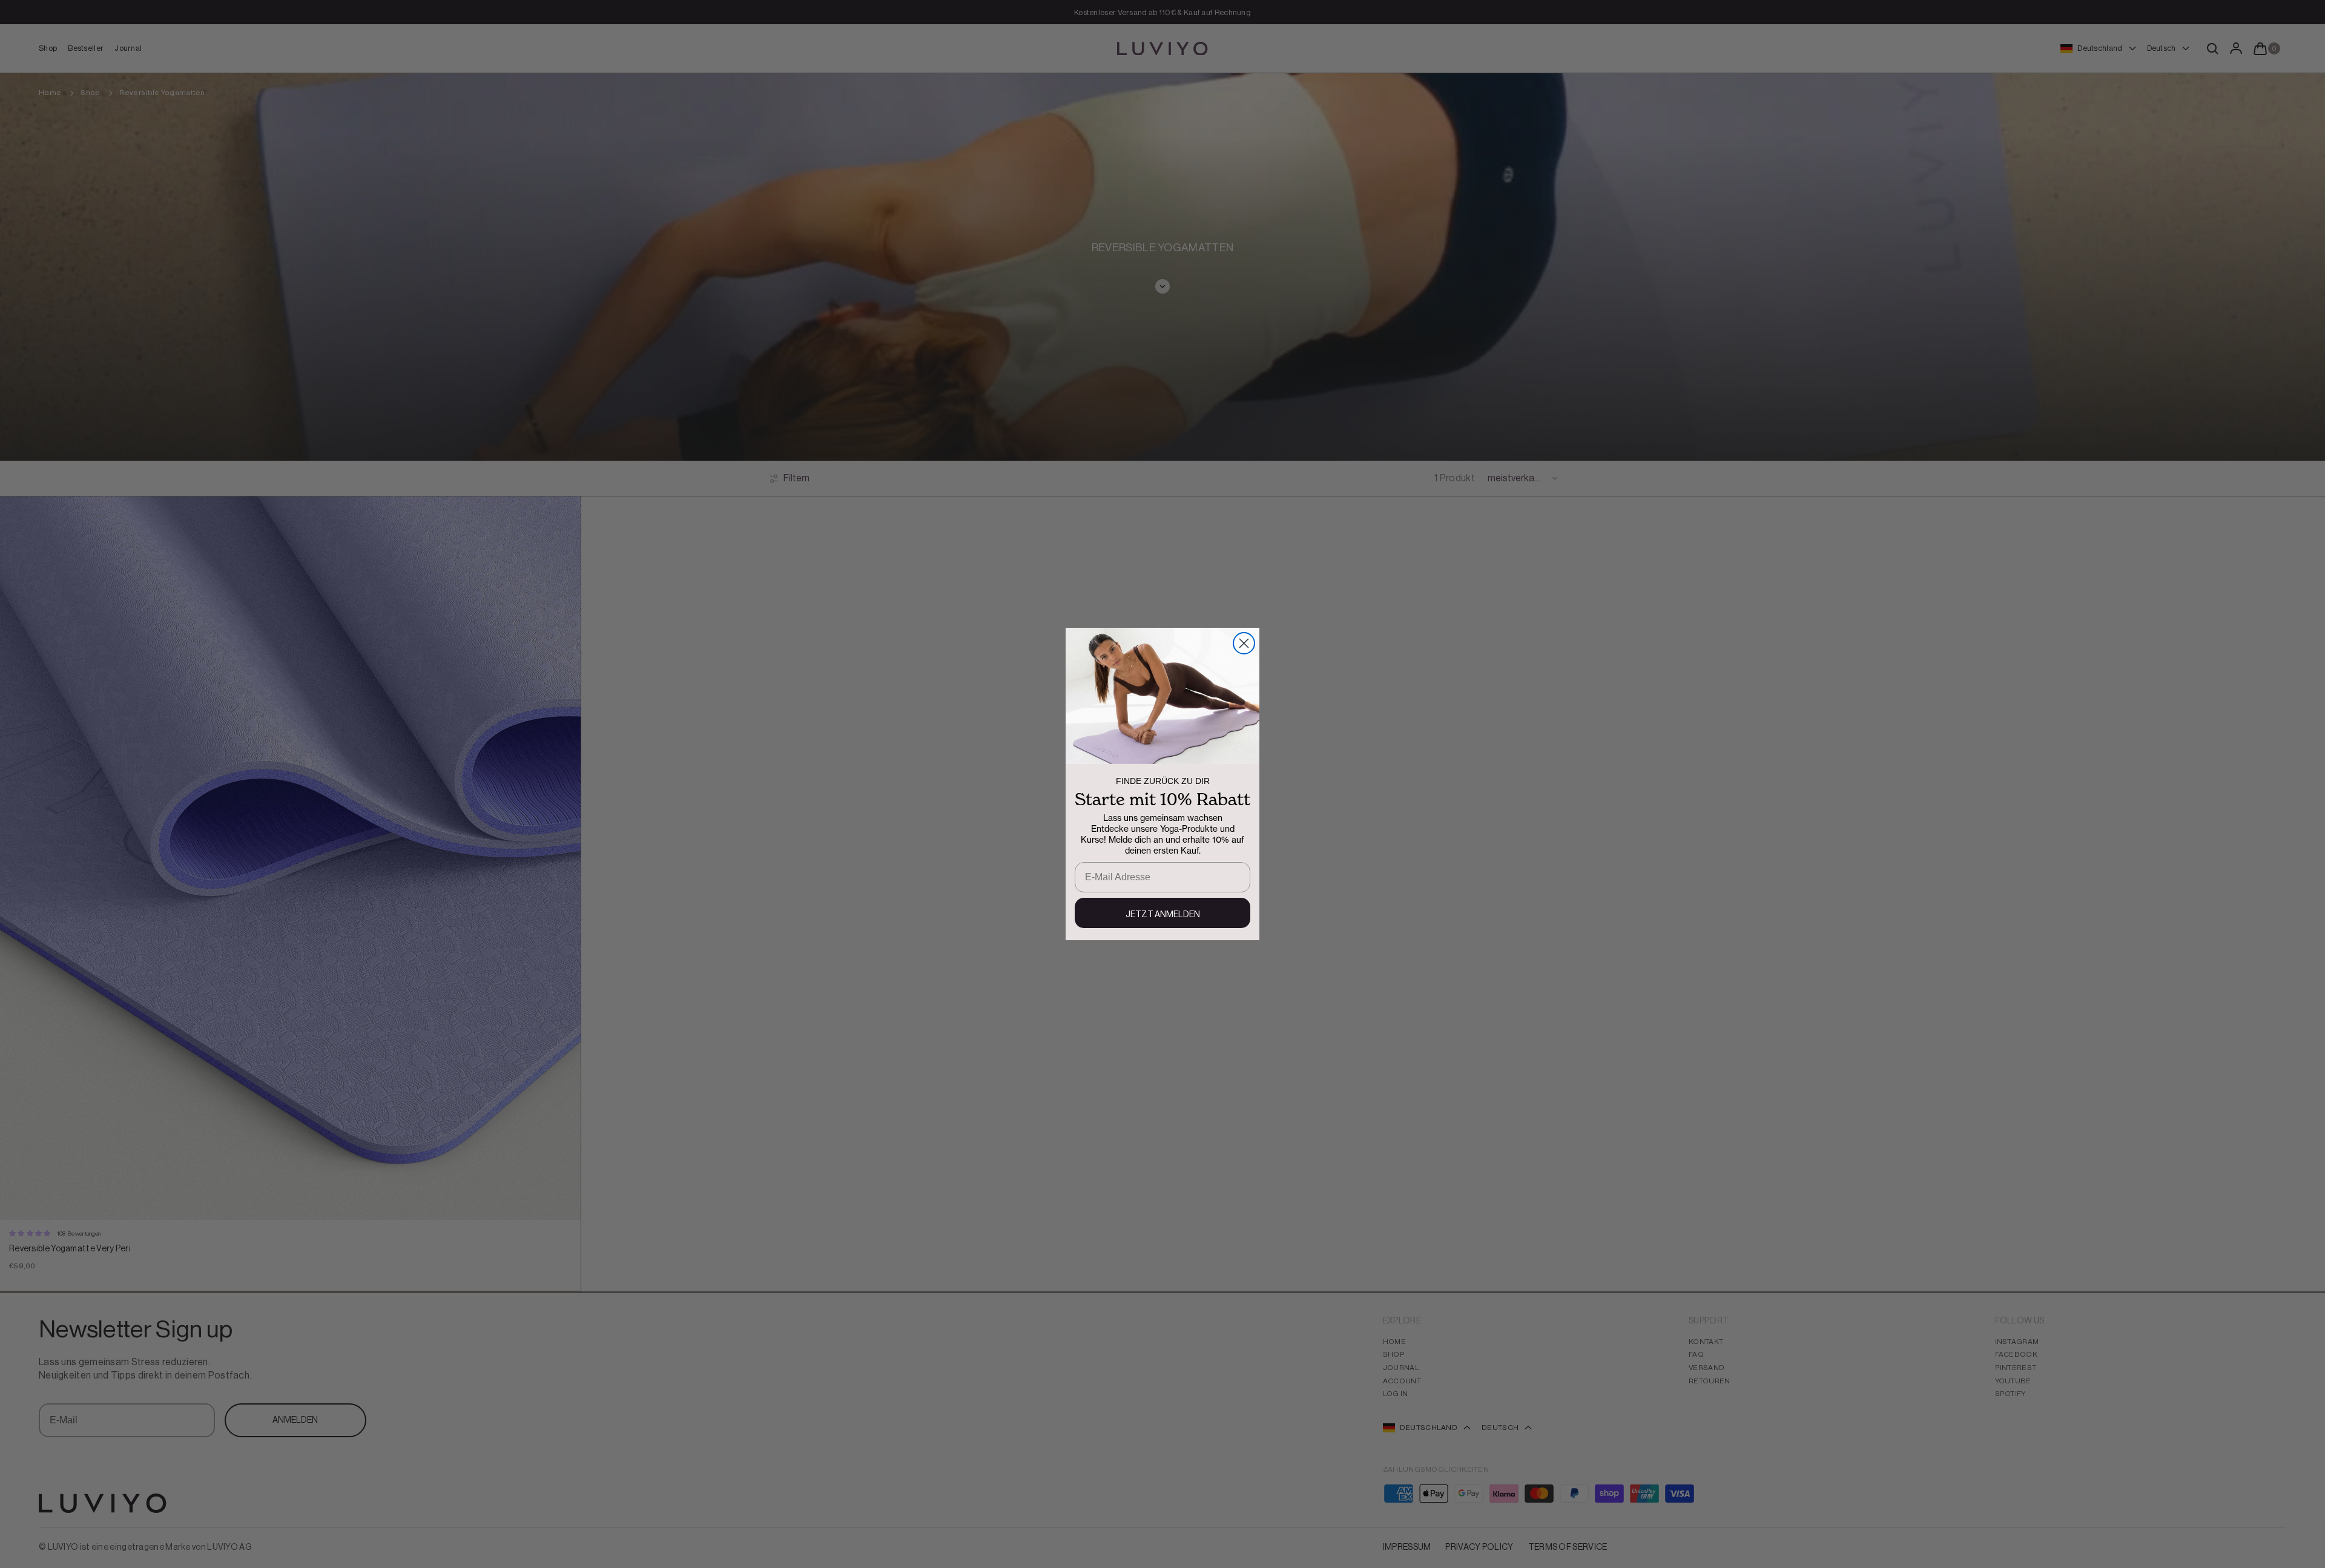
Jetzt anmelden (1163, 915)
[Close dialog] (1244, 643)
